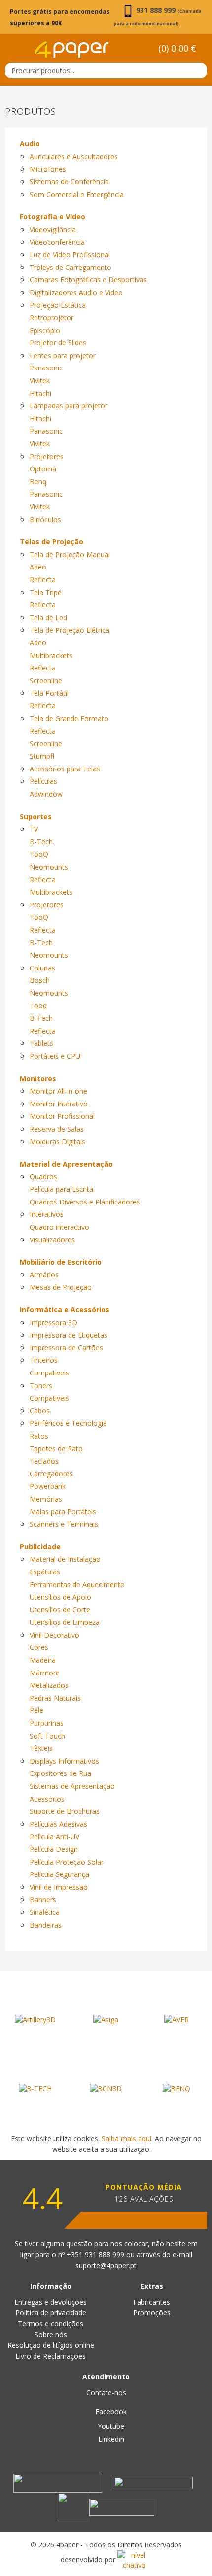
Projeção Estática (58, 305)
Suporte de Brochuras (65, 1811)
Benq (38, 482)
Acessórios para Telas (65, 769)
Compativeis (49, 1373)
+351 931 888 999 (96, 2255)
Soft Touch (47, 1736)
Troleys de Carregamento (71, 267)
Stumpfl (42, 756)
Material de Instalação (65, 1559)
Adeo (38, 567)
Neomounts (49, 867)
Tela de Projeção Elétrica (70, 630)
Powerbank (48, 1486)
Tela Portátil (49, 693)
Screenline (46, 681)
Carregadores (51, 1474)
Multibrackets (51, 655)
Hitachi (40, 393)
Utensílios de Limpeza (65, 1622)
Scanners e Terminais (64, 1524)
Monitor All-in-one (58, 1091)
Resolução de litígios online (51, 2345)
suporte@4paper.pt (106, 2265)
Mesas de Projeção (61, 1287)
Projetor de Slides (58, 343)
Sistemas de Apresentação (72, 1786)
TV (34, 829)
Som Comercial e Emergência (77, 194)
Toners (41, 1386)
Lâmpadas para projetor (69, 406)
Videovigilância (53, 229)
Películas (43, 781)
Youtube (110, 2426)
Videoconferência (57, 242)
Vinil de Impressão (59, 1887)
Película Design (54, 1849)
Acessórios (47, 1799)
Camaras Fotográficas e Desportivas (88, 280)
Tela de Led (48, 618)
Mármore (45, 1673)
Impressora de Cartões (66, 1348)
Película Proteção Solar (67, 1862)
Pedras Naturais (55, 1698)
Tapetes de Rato (56, 1449)
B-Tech (41, 842)
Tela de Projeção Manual (70, 554)
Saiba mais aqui (126, 2138)
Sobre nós (51, 2334)
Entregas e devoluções (51, 2302)
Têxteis (41, 1748)
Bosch (40, 980)
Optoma (43, 469)
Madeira (43, 1660)
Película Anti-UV (54, 1836)
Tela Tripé (46, 592)
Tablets (41, 1043)
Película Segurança (59, 1874)
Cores (39, 1647)
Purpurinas (47, 1723)
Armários (44, 1275)
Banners (43, 1899)
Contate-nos (106, 2392)
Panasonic (46, 368)
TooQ (39, 854)
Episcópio (45, 330)
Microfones (48, 169)
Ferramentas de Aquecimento (77, 1585)
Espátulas (45, 1572)
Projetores (47, 456)
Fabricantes (152, 2302)
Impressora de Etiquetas (69, 1335)
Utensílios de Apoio (60, 1597)
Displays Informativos (64, 1761)
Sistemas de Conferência (69, 182)
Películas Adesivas (58, 1824)
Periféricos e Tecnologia (68, 1423)
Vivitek (40, 381)
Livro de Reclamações (51, 2356)
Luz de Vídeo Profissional (70, 254)
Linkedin (110, 2439)
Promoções (152, 2313)
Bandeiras (46, 1925)
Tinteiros (44, 1360)
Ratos (39, 1436)
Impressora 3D (53, 1322)
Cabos (40, 1411)
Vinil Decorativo (54, 1635)
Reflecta (43, 580)
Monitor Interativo (59, 1104)
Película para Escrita (61, 1189)
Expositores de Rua (60, 1773)
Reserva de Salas (57, 1129)
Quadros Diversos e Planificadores (85, 1202)
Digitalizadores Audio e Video (76, 292)
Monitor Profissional (62, 1116)
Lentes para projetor (63, 355)
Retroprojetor (52, 318)
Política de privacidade (51, 2313)
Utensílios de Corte (60, 1610)
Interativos (47, 1214)
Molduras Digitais (57, 1142)
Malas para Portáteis (63, 1512)
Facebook (110, 2412)
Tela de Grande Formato (69, 719)
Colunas (42, 968)
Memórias (46, 1499)
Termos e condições (51, 2324)
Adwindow (46, 794)
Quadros (43, 1177)
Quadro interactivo (59, 1227)
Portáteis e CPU (55, 1056)
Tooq (38, 1006)
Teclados (44, 1461)
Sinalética (45, 1912)
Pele (36, 1710)
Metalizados (49, 1685)
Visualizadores (52, 1240)
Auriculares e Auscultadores (74, 156)
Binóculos (45, 519)
